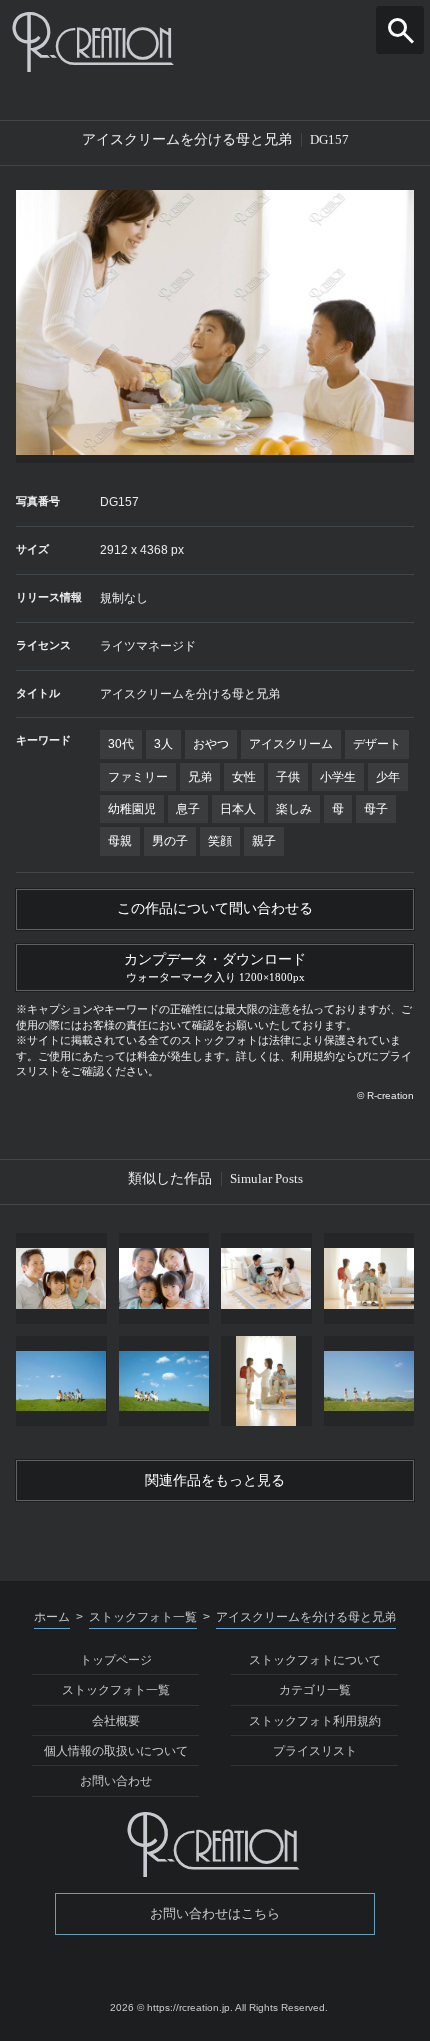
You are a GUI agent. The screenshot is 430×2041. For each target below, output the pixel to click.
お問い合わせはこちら (215, 1913)
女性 (244, 777)
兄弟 (200, 777)
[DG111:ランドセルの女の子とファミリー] (266, 1381)
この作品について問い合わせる (215, 908)
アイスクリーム (291, 744)
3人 (163, 744)
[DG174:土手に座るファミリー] (61, 1381)
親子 (264, 841)
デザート (377, 744)
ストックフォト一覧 (116, 1690)
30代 (121, 744)
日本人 (238, 809)
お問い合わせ (116, 1781)
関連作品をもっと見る (215, 1480)
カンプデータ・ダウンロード (215, 967)
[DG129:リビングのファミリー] (266, 1278)
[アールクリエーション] (215, 42)
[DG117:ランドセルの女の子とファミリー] (369, 1278)
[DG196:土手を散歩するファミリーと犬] (369, 1381)
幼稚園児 (132, 809)
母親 (120, 841)
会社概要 (116, 1721)
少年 (388, 777)
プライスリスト (315, 1751)
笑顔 (220, 841)
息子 (188, 809)
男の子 (170, 841)
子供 (288, 777)
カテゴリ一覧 (315, 1690)
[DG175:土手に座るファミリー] (164, 1381)
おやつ (211, 744)
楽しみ (294, 809)
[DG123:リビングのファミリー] (61, 1278)
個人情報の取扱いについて (116, 1751)
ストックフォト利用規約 (315, 1721)
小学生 (338, 777)
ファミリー (138, 777)
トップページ (116, 1660)
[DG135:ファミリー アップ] (164, 1278)
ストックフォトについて (315, 1660)
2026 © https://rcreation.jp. (171, 2007)
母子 (376, 809)
